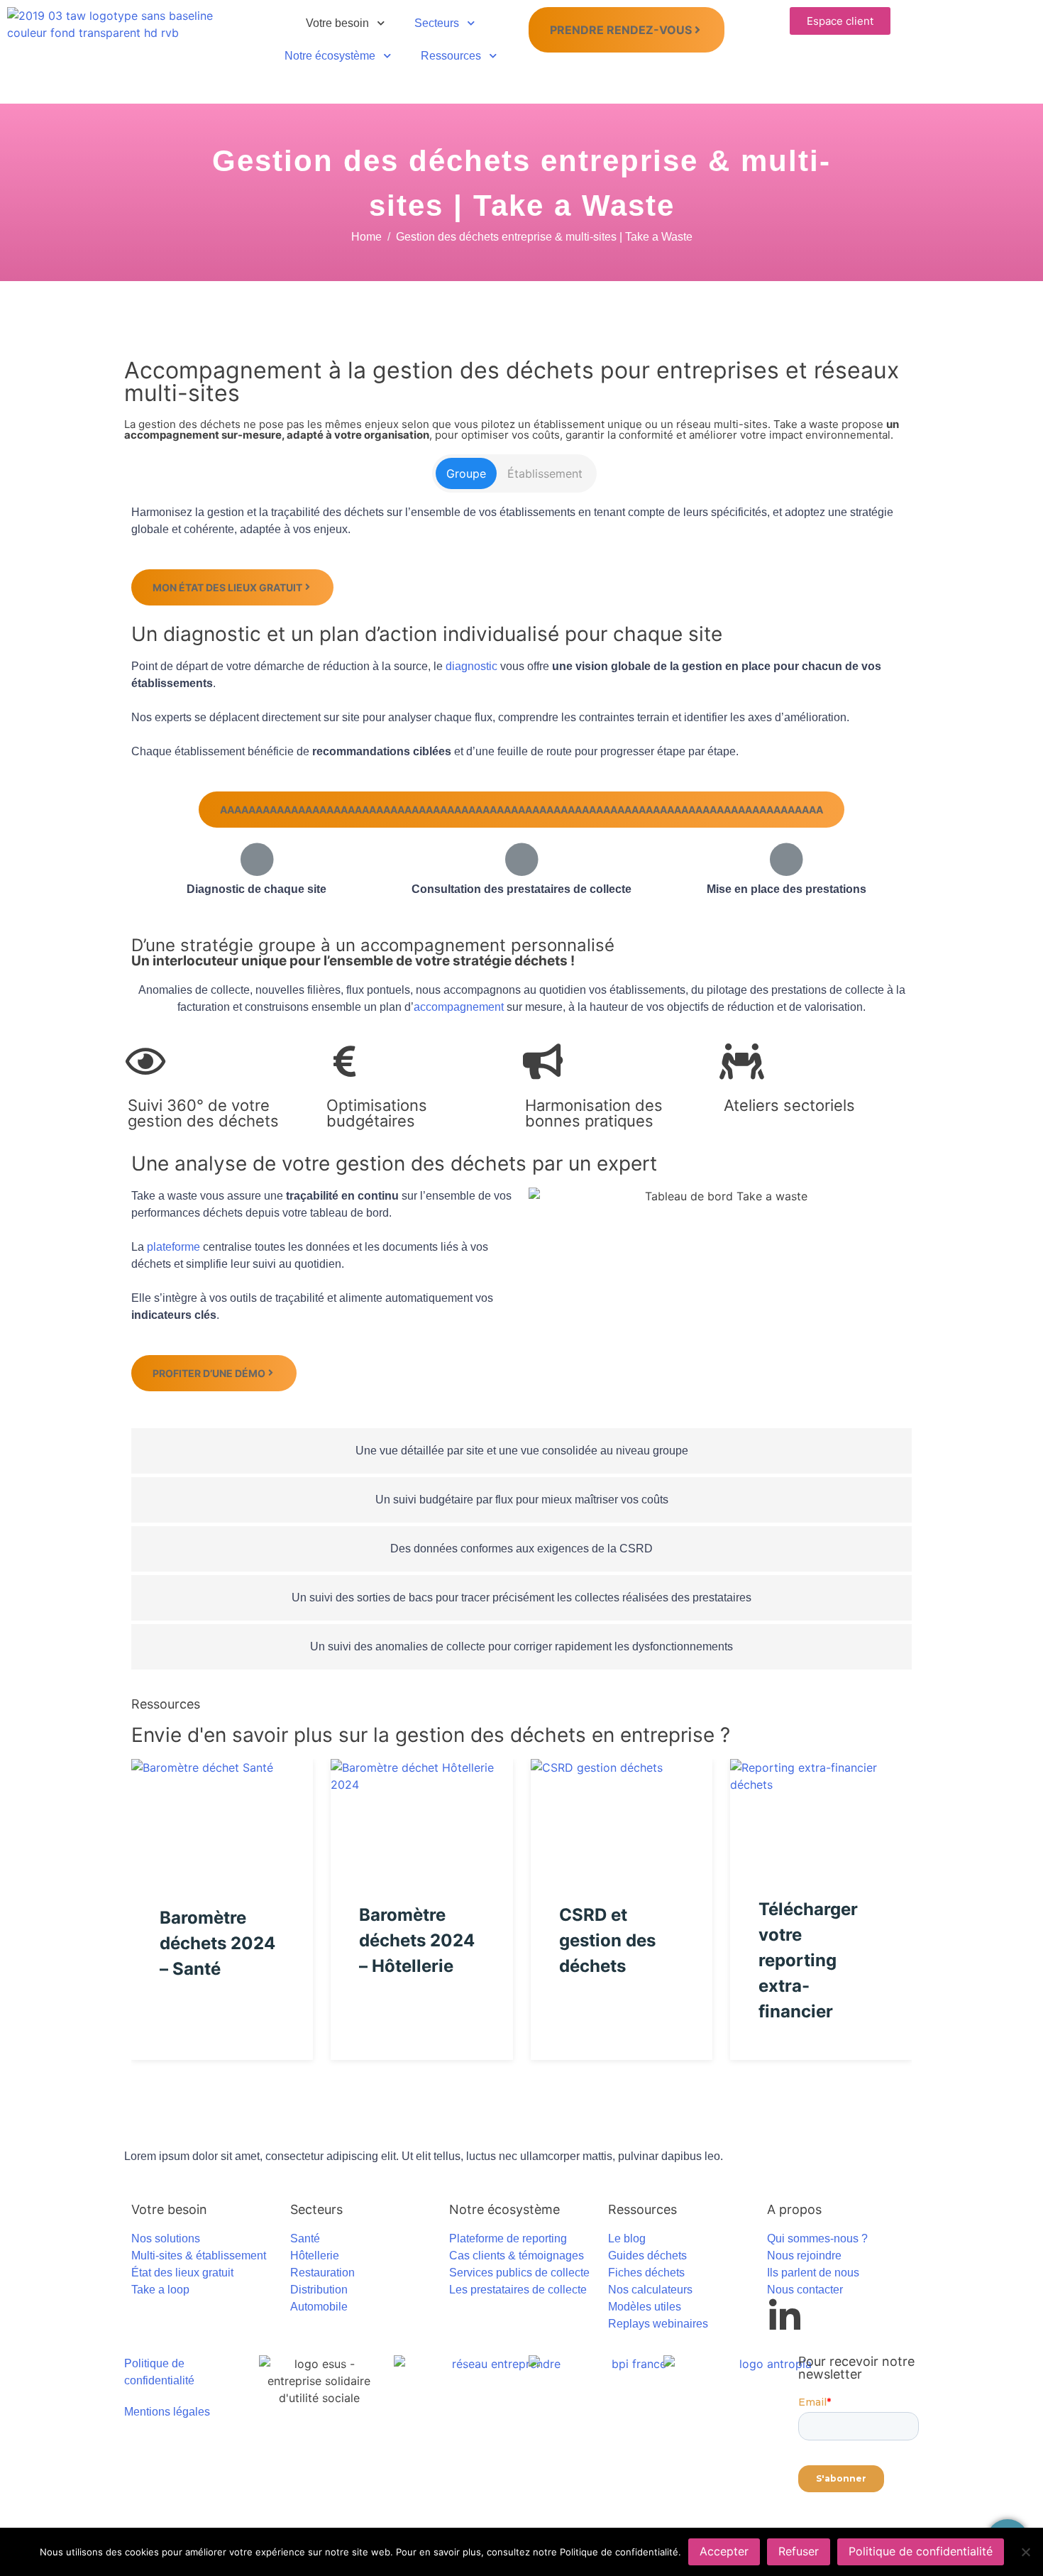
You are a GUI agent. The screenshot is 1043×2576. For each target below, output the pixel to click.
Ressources (451, 56)
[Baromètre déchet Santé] (222, 1811)
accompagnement (459, 1007)
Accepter (724, 2551)
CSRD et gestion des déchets (607, 1940)
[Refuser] (1025, 2552)
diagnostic (471, 666)
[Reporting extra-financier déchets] (821, 1807)
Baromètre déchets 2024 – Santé (217, 1943)
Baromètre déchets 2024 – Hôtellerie (417, 1940)
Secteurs (437, 23)
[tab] (466, 473)
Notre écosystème (330, 56)
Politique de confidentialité (921, 2551)
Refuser (799, 2551)
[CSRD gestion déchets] (622, 1810)
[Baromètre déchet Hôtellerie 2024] (421, 1810)
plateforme (173, 1247)
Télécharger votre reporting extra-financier (808, 1960)
